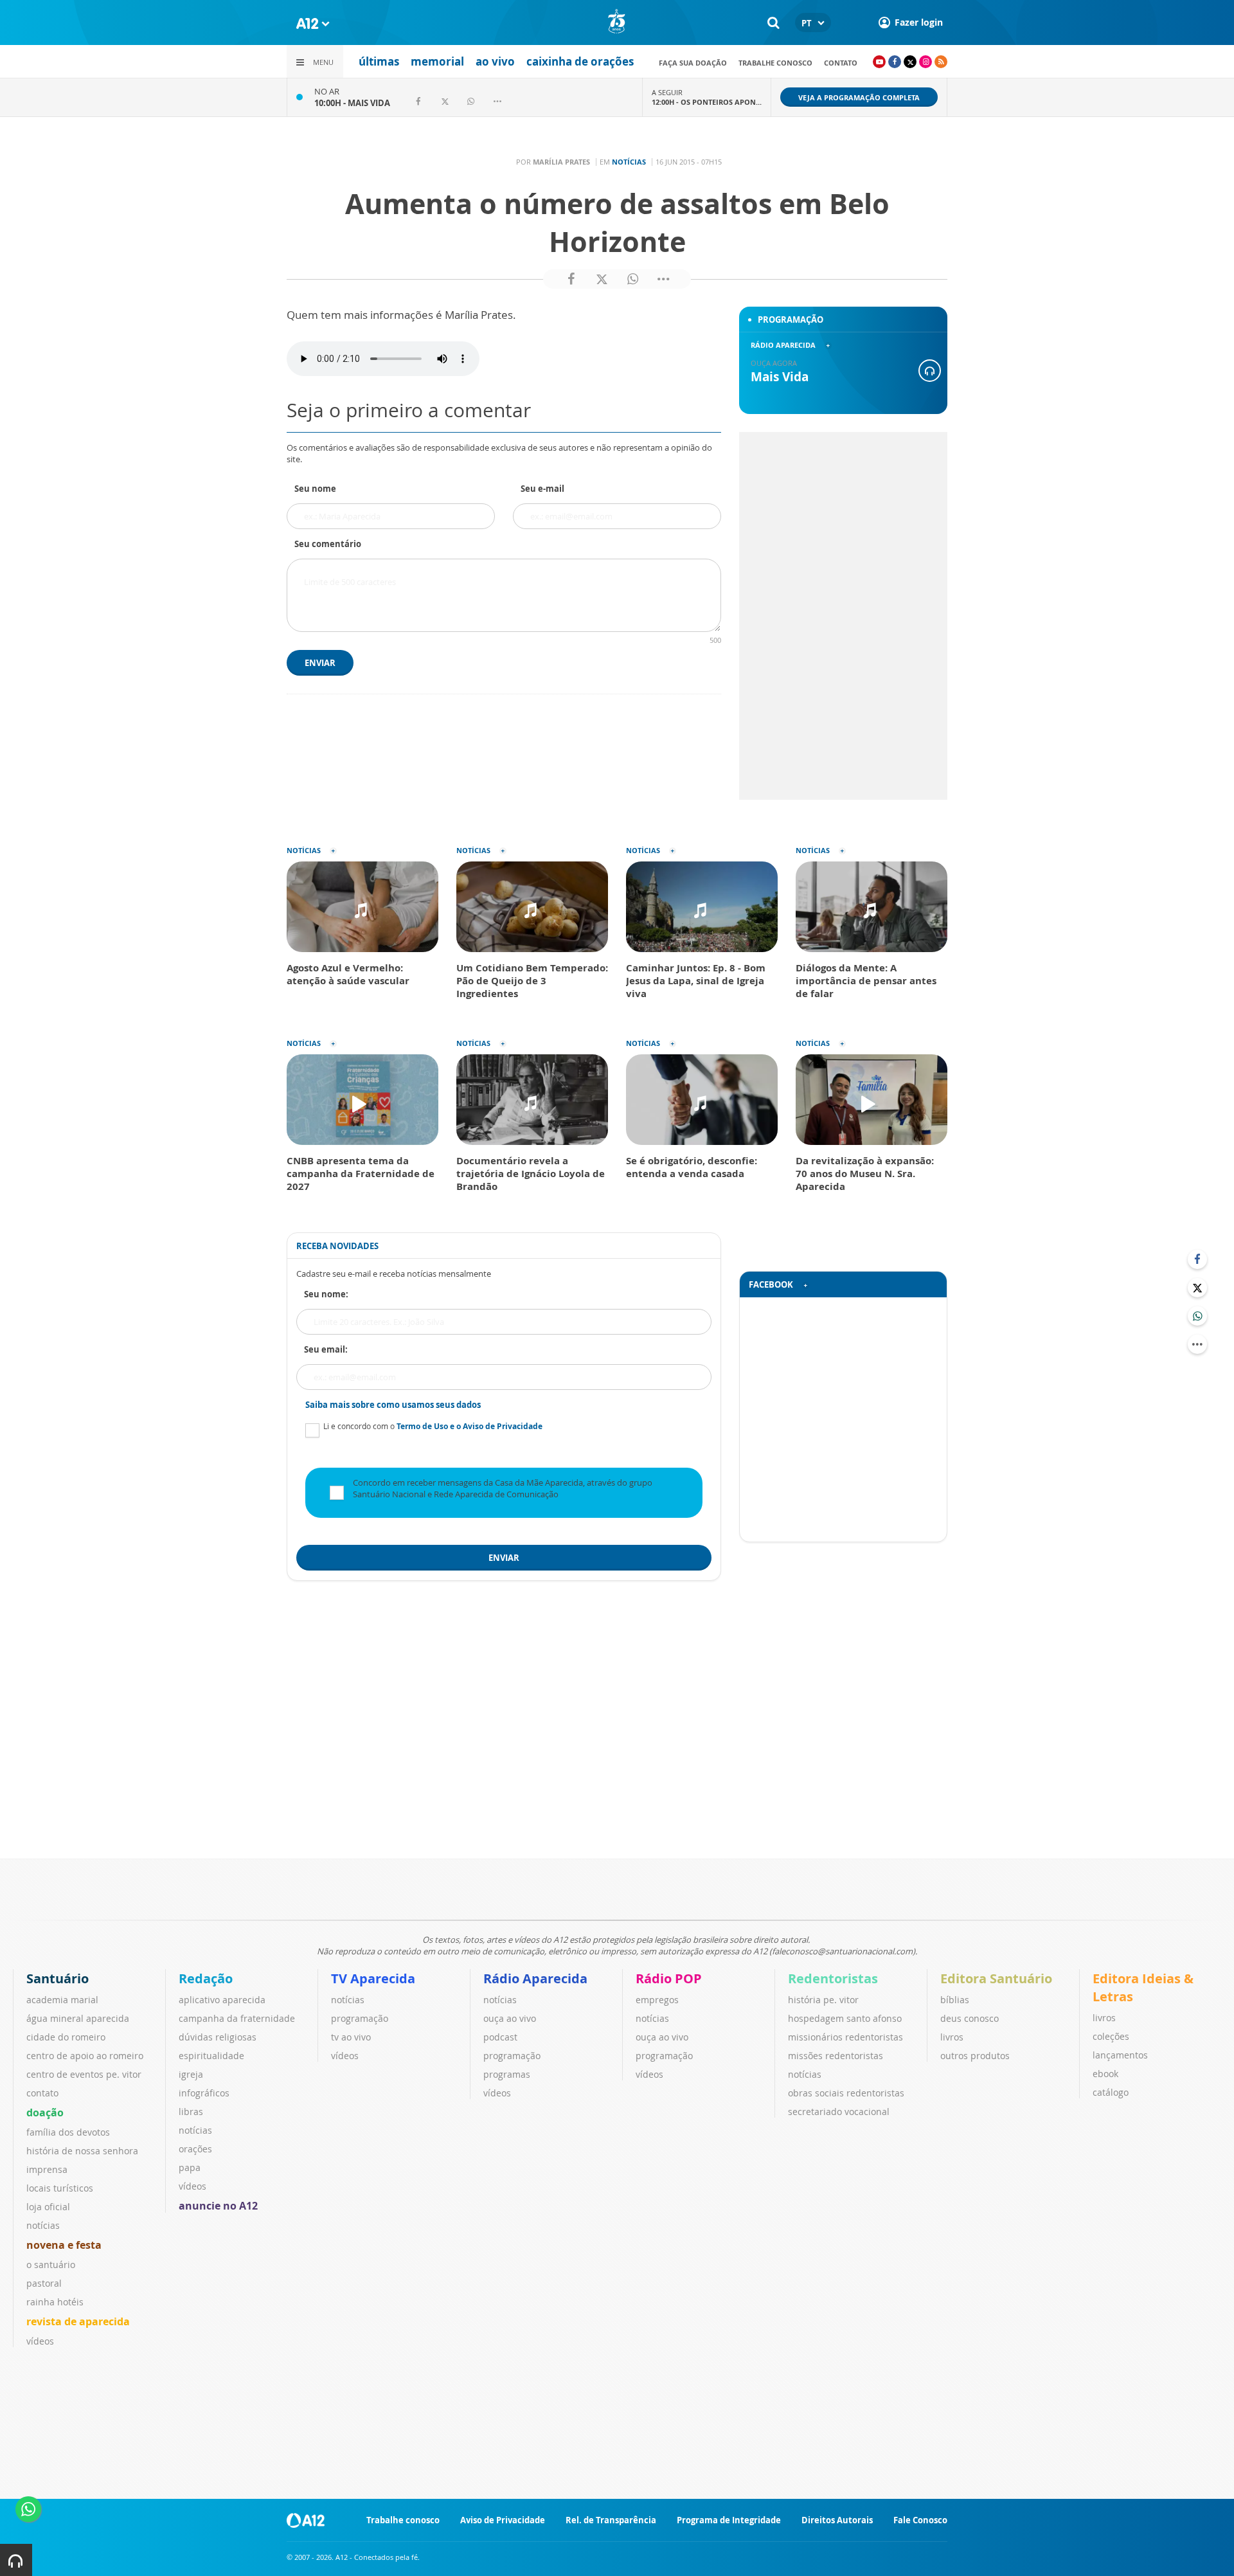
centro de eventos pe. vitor (84, 2074)
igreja (191, 2074)
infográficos (204, 2093)
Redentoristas (833, 1978)
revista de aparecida (78, 2321)
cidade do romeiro (66, 2037)
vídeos (40, 2341)
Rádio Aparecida (535, 1978)
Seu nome (315, 489)
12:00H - (707, 102)
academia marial (62, 2000)
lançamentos (1120, 2055)
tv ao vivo (351, 2037)
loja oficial (48, 2207)
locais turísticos (60, 2188)
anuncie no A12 (218, 2206)
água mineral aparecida (78, 2018)
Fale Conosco (920, 2520)
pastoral (44, 2283)
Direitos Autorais (837, 2520)
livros (952, 2037)
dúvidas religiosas (218, 2037)
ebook (1105, 2074)
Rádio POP (669, 1978)
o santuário (51, 2265)
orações (195, 2149)
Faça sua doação (693, 63)
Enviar (320, 663)
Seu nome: (326, 1294)
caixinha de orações (580, 61)
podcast (500, 2037)
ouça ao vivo (510, 2018)
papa (190, 2167)
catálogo (1111, 2092)
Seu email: (326, 1349)
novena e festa (64, 2245)
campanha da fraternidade (237, 2018)
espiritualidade (211, 2056)
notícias (43, 2225)
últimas (379, 61)
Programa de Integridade (729, 2520)
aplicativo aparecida (222, 2000)
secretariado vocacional (839, 2112)
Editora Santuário (996, 1978)
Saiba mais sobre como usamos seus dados (393, 1405)
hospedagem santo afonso (845, 2018)
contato (841, 63)
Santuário (58, 1978)
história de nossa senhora (82, 2151)
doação (45, 2112)
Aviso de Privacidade (503, 2520)
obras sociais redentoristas (846, 2093)
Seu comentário (328, 544)
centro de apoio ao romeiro (85, 2056)
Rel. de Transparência (611, 2520)
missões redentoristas (836, 2056)
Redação (206, 1978)
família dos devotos (68, 2132)
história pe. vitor (823, 2000)
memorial (437, 61)
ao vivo (495, 61)
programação (360, 2018)
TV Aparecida (373, 1978)
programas (507, 2074)
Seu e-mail (542, 489)
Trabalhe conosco (775, 63)
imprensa (47, 2169)
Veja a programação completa (859, 97)
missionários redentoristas (845, 2037)
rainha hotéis (55, 2302)
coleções (1111, 2036)
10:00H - (352, 103)
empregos (657, 2000)
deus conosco (970, 2018)
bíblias (955, 2000)
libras (191, 2112)
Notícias (629, 162)
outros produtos (975, 2056)
